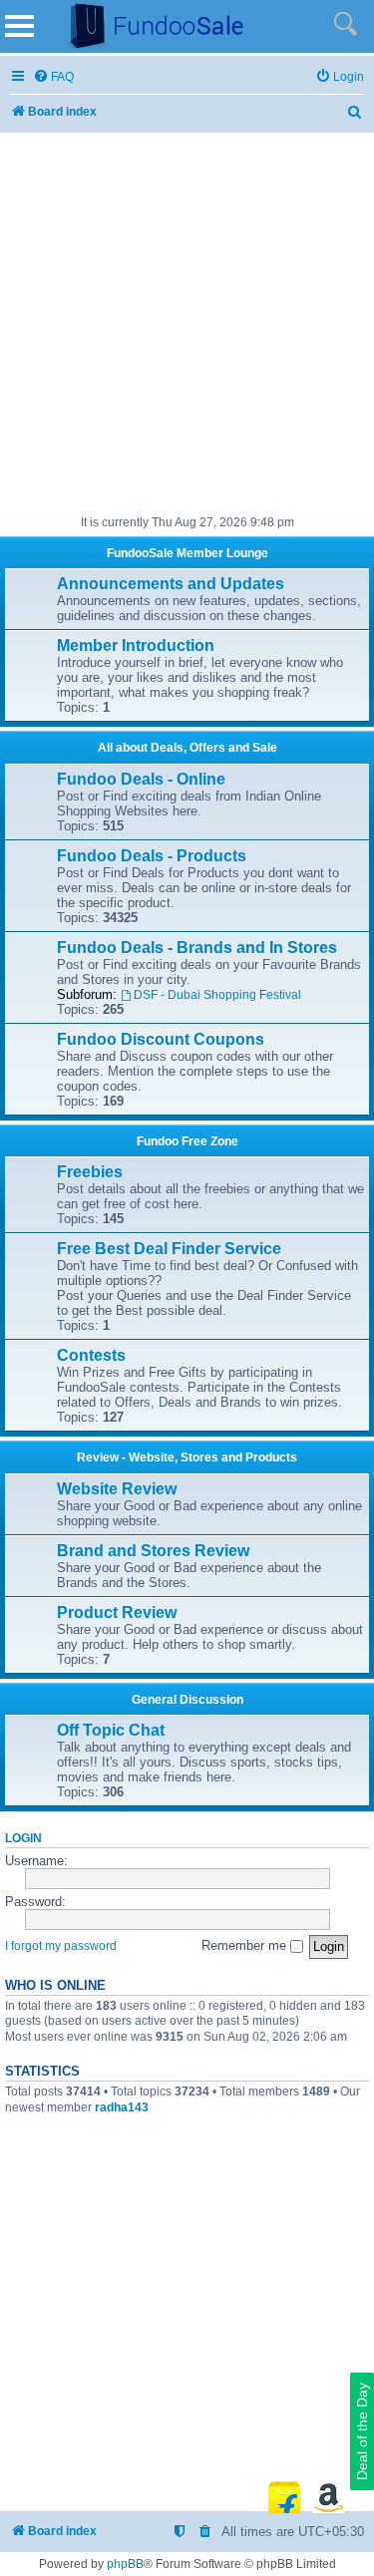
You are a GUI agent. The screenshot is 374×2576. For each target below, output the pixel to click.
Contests (91, 1355)
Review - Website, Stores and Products (187, 1457)
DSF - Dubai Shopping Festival (217, 995)
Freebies (90, 1172)
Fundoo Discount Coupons (161, 1039)
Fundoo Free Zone (187, 1141)
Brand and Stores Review (153, 1551)
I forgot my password (61, 1946)
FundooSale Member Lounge (187, 553)
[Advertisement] (187, 324)
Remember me (246, 1945)
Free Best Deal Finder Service (169, 1249)
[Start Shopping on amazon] (328, 2497)
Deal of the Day (362, 2431)
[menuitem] (53, 77)
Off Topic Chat (111, 1730)
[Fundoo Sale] (149, 26)
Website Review (117, 1489)
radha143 (122, 2107)
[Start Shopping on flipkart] (284, 2497)
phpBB (125, 2564)
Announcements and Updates (171, 584)
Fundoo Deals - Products (152, 856)
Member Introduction (136, 645)
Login (23, 1838)
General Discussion (187, 1700)
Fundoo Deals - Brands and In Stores (197, 948)
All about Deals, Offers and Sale (187, 748)
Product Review (117, 1612)
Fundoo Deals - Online (141, 779)
